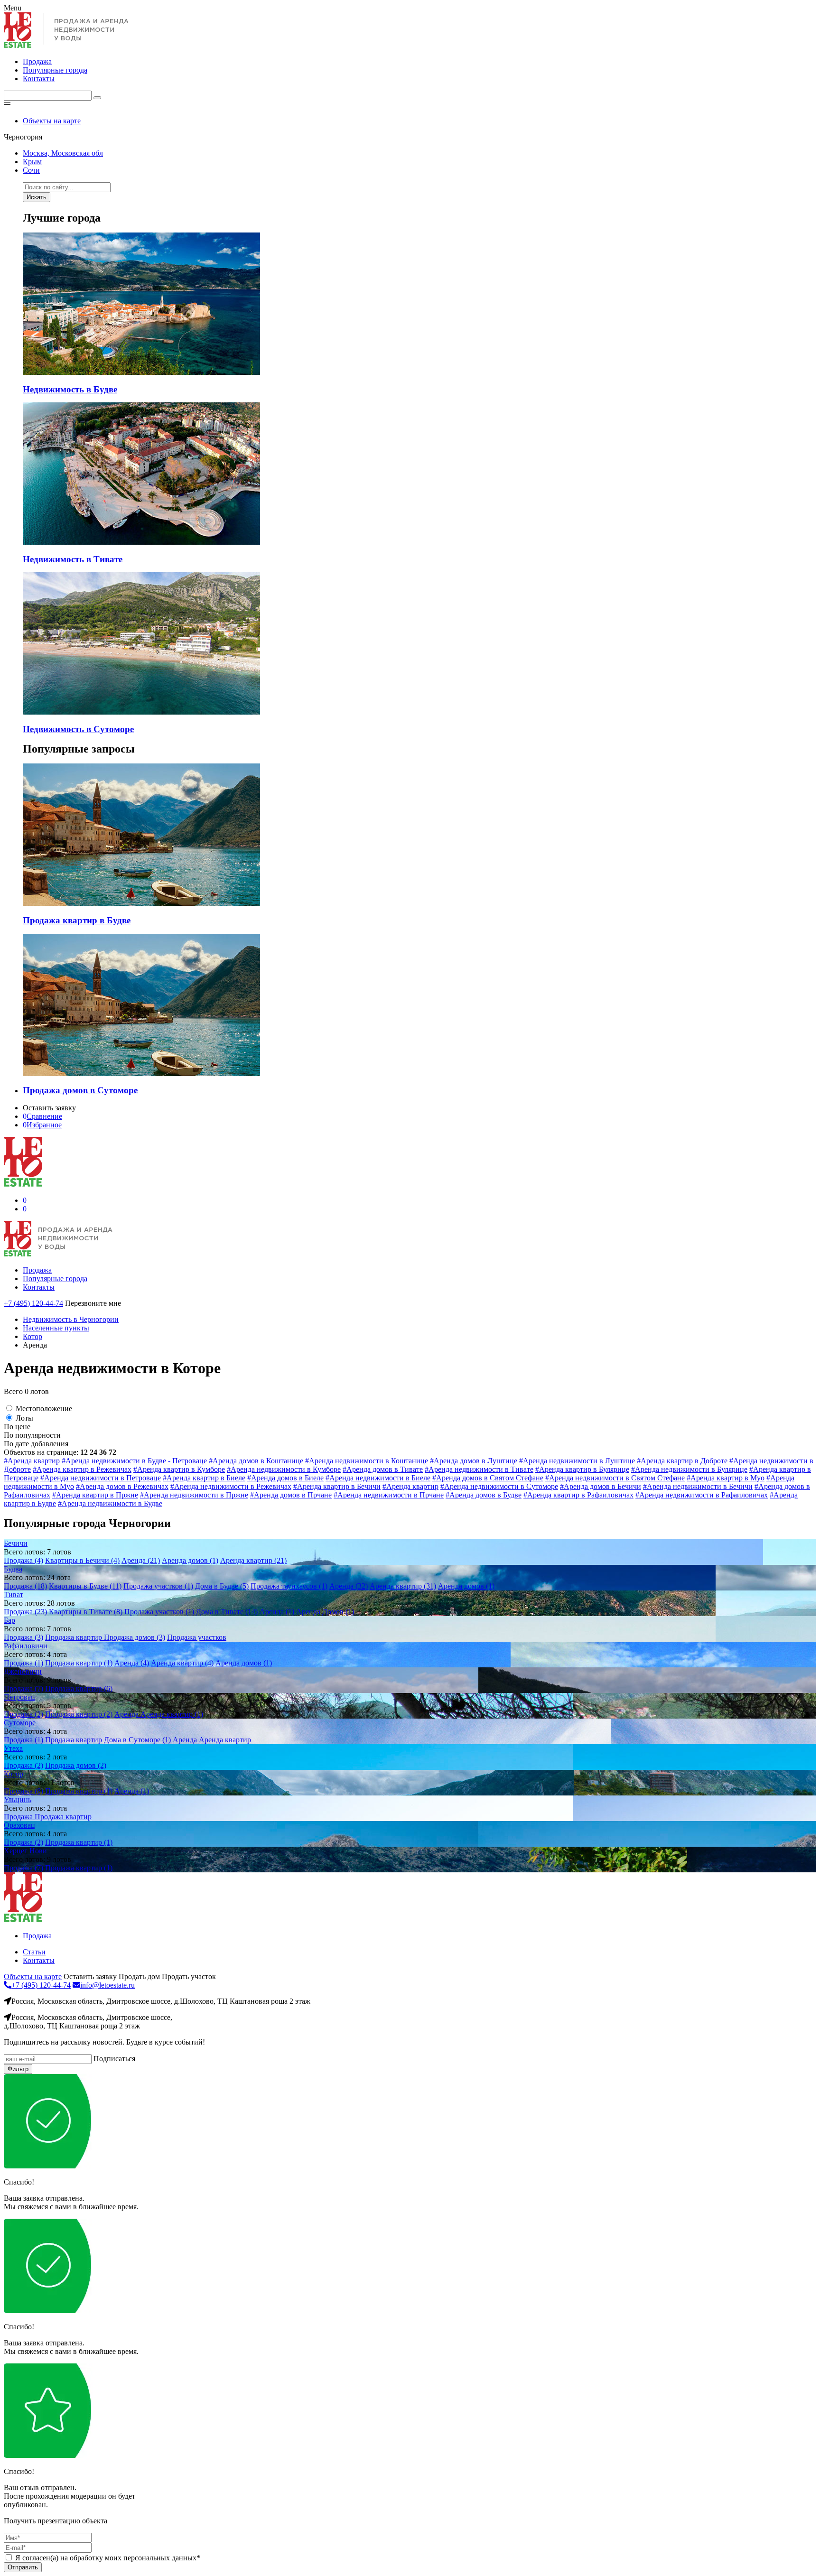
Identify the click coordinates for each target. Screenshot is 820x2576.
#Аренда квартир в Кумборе (179, 1469)
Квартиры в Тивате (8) (86, 1612)
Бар (9, 1620)
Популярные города (55, 70)
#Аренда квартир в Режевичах (82, 1469)
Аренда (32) (349, 1586)
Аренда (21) (141, 1560)
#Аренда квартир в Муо (726, 1478)
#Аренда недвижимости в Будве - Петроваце (134, 1461)
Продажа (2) (23, 1714)
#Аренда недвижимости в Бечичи (698, 1486)
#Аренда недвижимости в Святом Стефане (615, 1478)
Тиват (14, 1595)
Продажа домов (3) (135, 1637)
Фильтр (18, 2069)
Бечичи (16, 1543)
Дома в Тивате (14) (227, 1612)
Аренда (127, 1714)
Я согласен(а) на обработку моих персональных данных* (108, 2558)
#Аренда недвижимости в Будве (110, 1503)
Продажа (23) (25, 1612)
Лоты (24, 1418)
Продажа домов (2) (76, 1765)
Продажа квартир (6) (79, 1688)
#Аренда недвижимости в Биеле (378, 1478)
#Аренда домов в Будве (484, 1495)
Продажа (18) (25, 1586)
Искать (37, 197)
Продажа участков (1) (158, 1586)
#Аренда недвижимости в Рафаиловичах (702, 1495)
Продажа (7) (23, 1688)
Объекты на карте (52, 121)
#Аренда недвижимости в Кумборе (284, 1469)
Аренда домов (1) (190, 1560)
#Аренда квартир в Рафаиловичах (578, 1495)
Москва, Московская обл (63, 153)
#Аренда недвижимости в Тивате (479, 1469)
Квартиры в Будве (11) (85, 1586)
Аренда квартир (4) (182, 1663)
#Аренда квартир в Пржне (95, 1495)
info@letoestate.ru (107, 1985)
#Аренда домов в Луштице (474, 1461)
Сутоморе (20, 1723)
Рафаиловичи (26, 1646)
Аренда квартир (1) (172, 1714)
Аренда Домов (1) (325, 1612)
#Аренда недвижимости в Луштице (577, 1461)
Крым (32, 162)
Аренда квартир (225, 1740)
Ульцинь (18, 1799)
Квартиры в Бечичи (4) (82, 1560)
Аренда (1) (277, 1612)
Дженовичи (23, 1671)
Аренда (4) (132, 1663)
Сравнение (42, 1116)
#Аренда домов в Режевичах (122, 1486)
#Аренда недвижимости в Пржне (194, 1495)
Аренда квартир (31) (403, 1586)
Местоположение (44, 1409)
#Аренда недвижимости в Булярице (689, 1469)
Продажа (37, 61)
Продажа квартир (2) (79, 1714)
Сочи (31, 170)
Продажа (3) (23, 1637)
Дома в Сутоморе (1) (137, 1740)
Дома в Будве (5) (222, 1586)
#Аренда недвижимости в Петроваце (101, 1478)
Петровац (19, 1697)
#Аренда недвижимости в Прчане (389, 1495)
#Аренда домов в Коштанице (256, 1461)
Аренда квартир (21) (253, 1560)
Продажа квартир (75, 1637)
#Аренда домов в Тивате (383, 1469)
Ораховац (19, 1825)
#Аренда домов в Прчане (291, 1495)
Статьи (34, 1952)
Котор (33, 1336)
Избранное (42, 1125)
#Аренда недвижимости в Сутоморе (499, 1486)
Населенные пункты (56, 1328)
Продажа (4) (23, 1560)
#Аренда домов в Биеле (285, 1478)
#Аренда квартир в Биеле (204, 1478)
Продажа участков (197, 1637)
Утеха (13, 1748)
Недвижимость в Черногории (71, 1319)
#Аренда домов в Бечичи (601, 1486)
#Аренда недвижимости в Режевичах (231, 1486)
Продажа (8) (23, 1791)
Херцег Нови (25, 1851)
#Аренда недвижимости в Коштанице (367, 1461)
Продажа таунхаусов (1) (289, 1586)
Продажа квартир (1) (79, 1663)
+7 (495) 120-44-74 (33, 1303)
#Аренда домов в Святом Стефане (488, 1478)
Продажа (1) (23, 1663)
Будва (13, 1569)
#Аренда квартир (32, 1461)
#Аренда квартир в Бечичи (337, 1486)
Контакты (39, 79)
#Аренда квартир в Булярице (582, 1469)
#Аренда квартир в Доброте (682, 1461)
